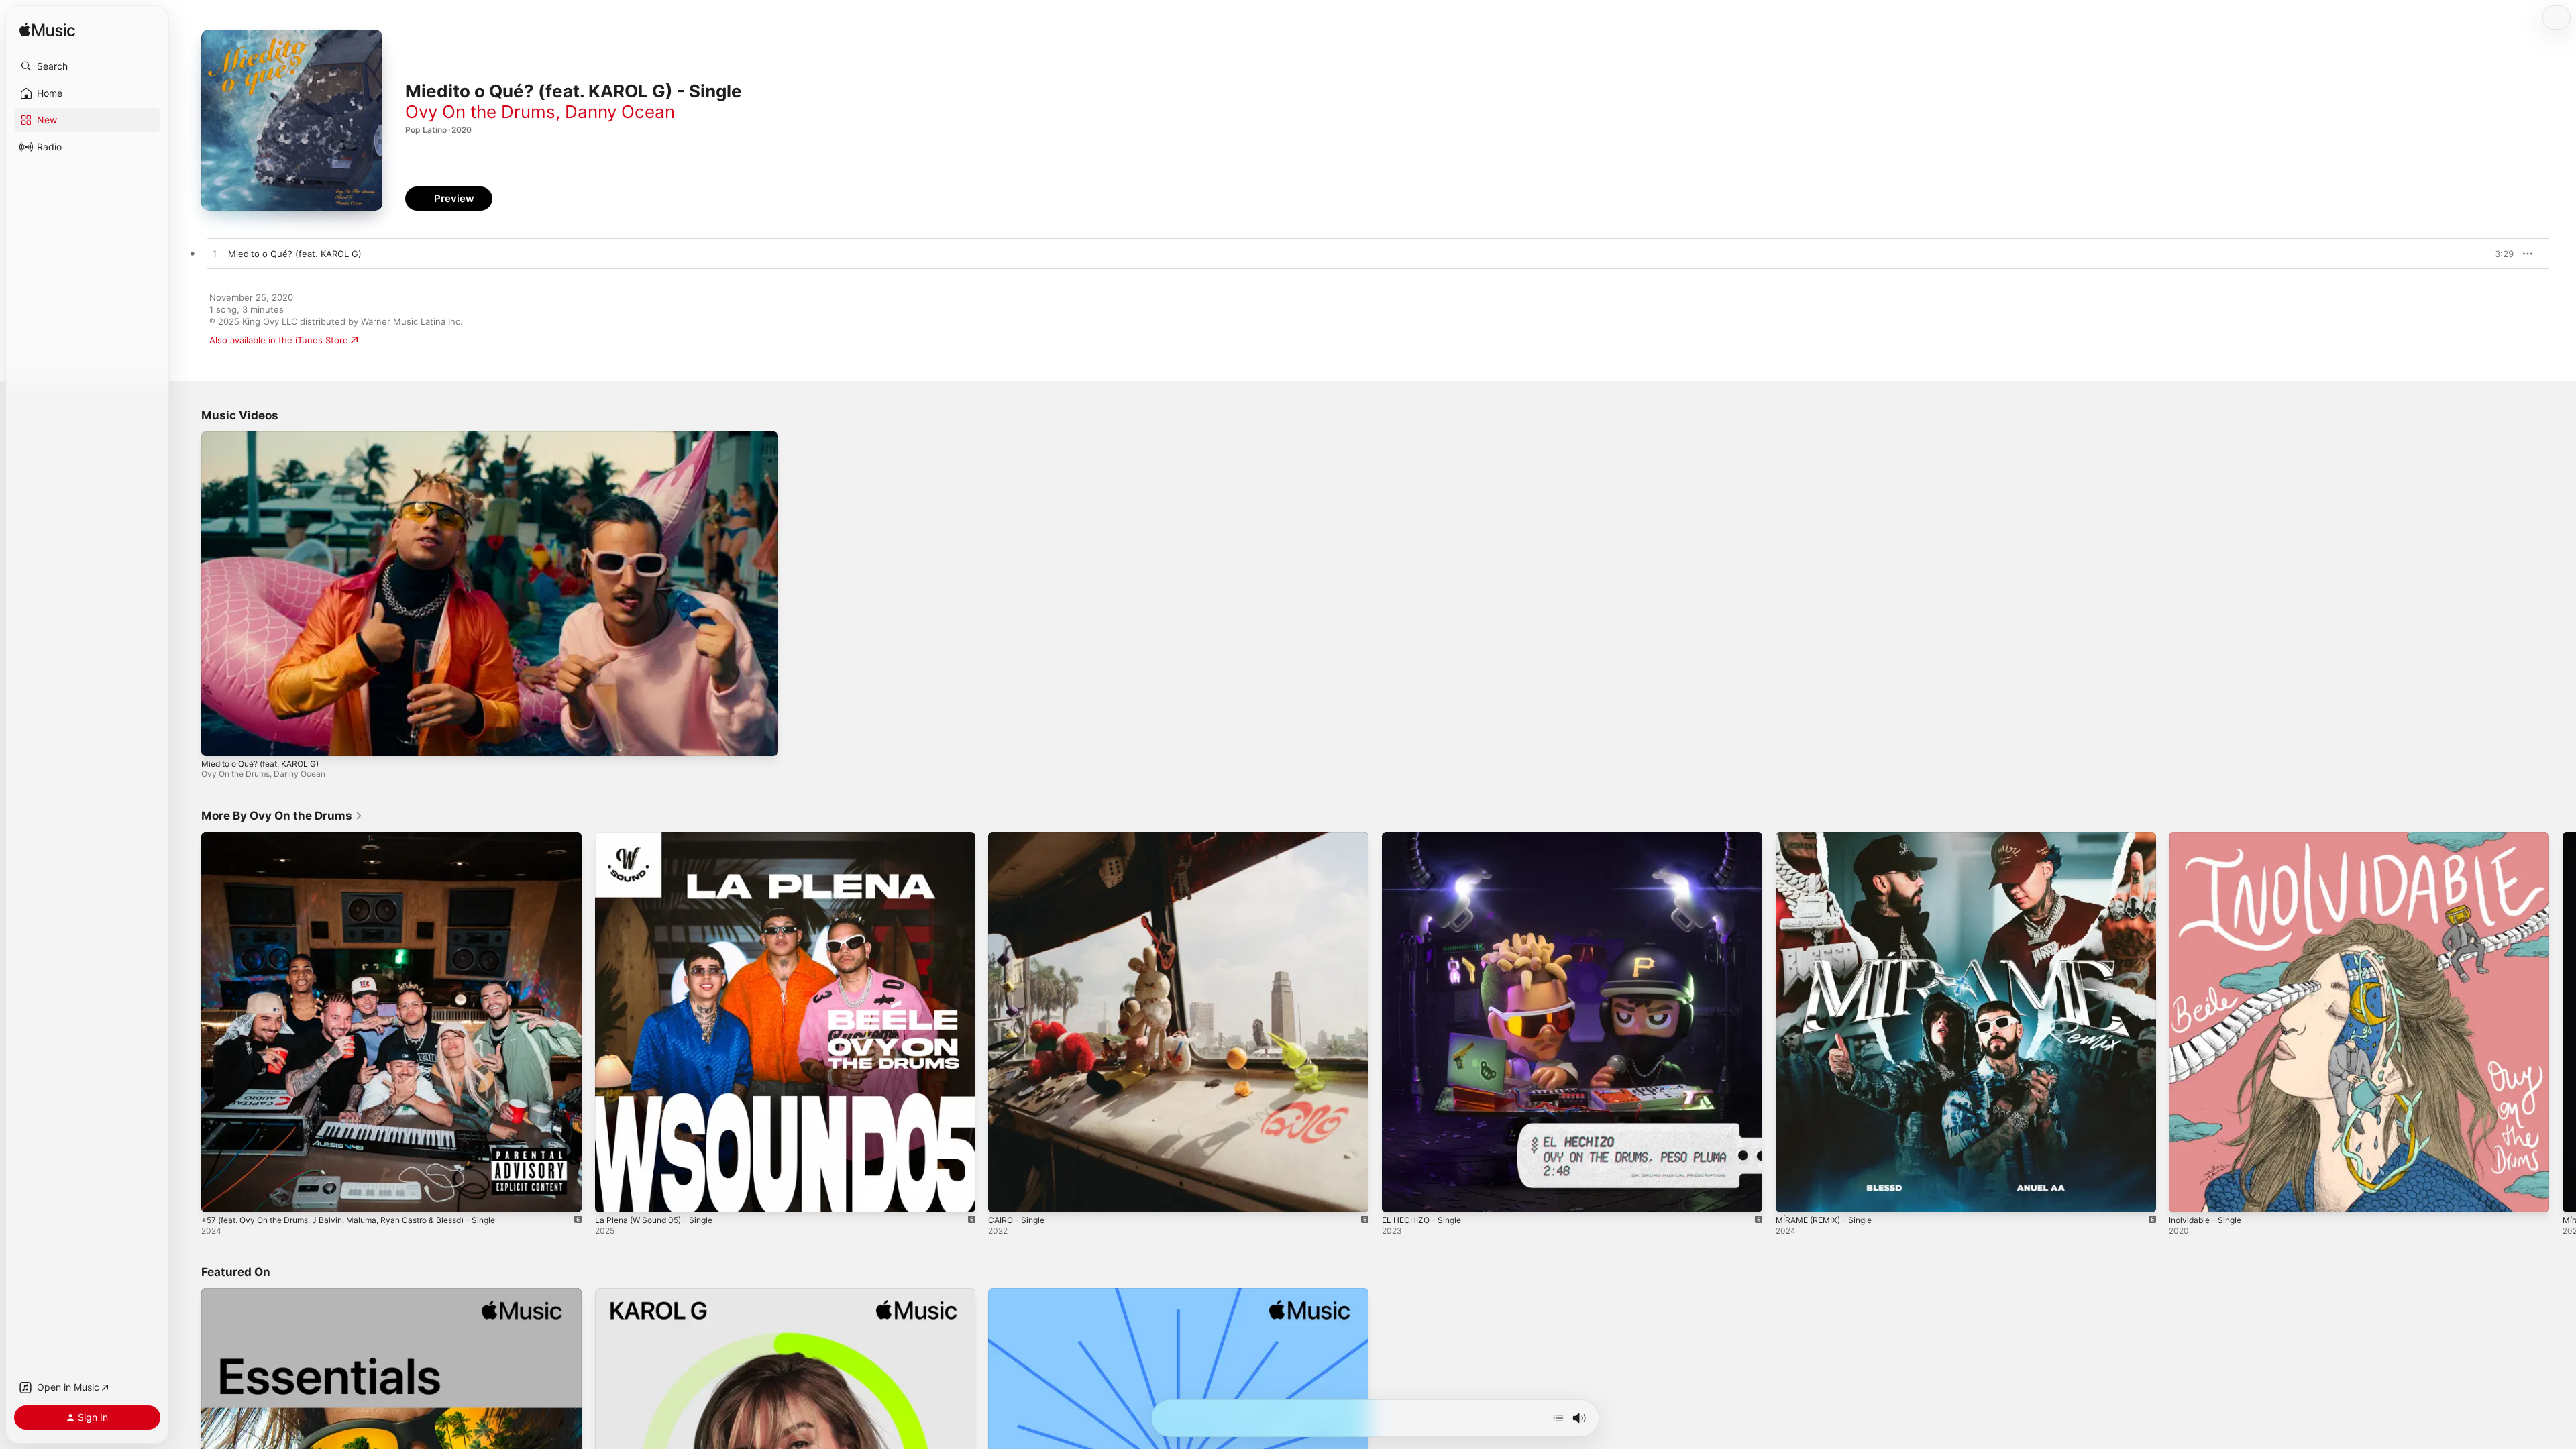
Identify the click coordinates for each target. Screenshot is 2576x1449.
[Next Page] (2563, 1022)
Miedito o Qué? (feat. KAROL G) (260, 764)
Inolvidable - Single (2208, 837)
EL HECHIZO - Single (1425, 837)
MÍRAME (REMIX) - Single (1828, 837)
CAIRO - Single (1019, 837)
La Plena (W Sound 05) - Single (660, 837)
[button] (87, 66)
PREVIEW (2499, 254)
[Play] (218, 739)
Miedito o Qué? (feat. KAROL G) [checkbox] (295, 254)
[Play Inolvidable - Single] (2186, 1195)
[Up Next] (1558, 1418)
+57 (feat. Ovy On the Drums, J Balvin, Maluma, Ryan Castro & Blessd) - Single (365, 837)
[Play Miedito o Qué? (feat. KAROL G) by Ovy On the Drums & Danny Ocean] (215, 254)
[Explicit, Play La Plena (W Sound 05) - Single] (612, 1195)
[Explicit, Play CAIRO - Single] (1005, 1195)
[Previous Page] (188, 1022)
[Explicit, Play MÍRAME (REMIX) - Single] (1792, 1195)
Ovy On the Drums (480, 112)
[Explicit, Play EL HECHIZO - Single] (1399, 1195)
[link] (282, 816)
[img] (47, 31)
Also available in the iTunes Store (279, 340)
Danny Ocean (620, 112)
